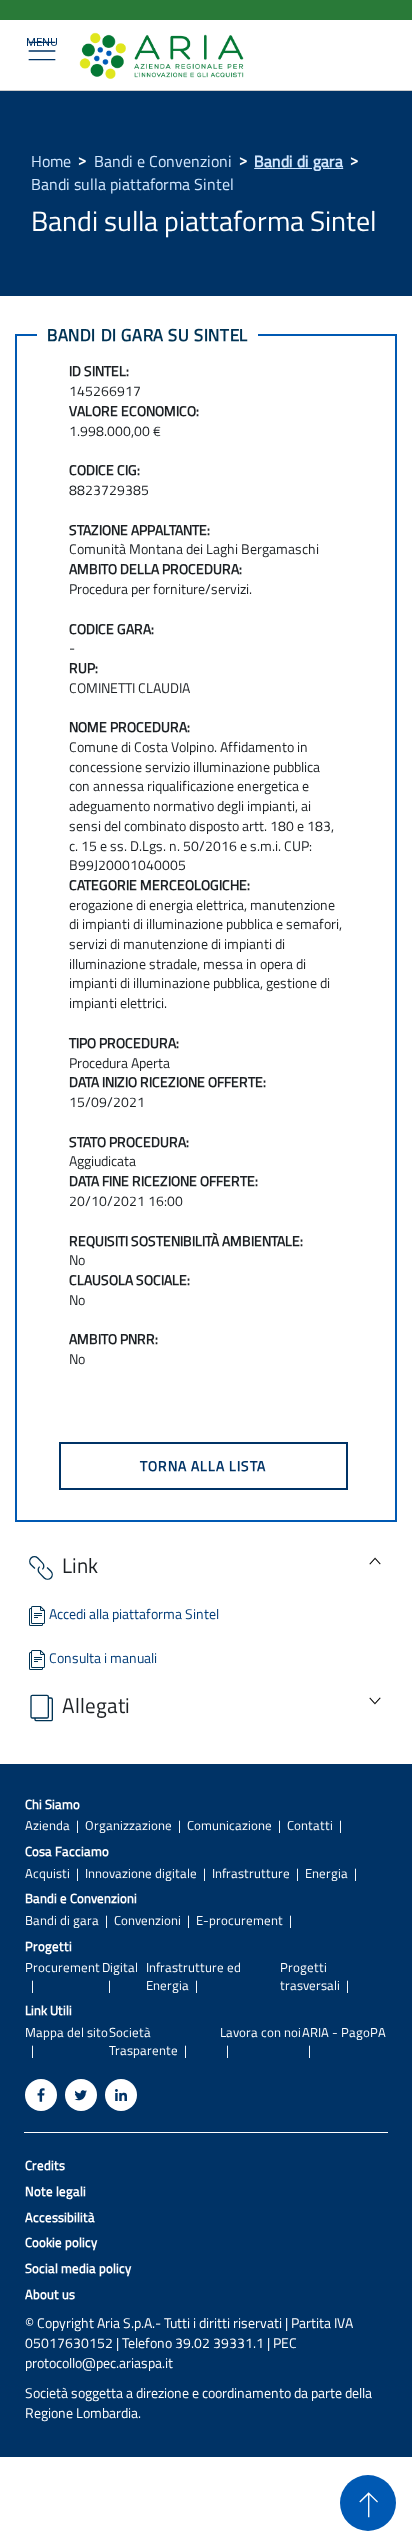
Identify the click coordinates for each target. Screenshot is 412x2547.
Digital (120, 1967)
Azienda (47, 1825)
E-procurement (239, 1920)
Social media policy (78, 2268)
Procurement (62, 1967)
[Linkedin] (121, 2095)
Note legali (55, 2191)
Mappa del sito (66, 2032)
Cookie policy (61, 2242)
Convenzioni (147, 1920)
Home (51, 161)
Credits (45, 2165)
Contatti (310, 1825)
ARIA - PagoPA (344, 2032)
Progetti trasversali (310, 1976)
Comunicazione (229, 1825)
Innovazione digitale (141, 1873)
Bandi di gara (298, 161)
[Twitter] (81, 2095)
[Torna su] (368, 2503)
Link (80, 1565)
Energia (326, 1873)
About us (50, 2294)
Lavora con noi (260, 2032)
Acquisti (47, 1873)
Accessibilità (60, 2217)
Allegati (96, 1705)
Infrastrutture (251, 1873)
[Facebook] (41, 2095)
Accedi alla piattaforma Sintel (134, 1613)
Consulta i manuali (103, 1657)
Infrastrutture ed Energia (193, 1976)
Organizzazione (128, 1825)
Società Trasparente (143, 2041)
